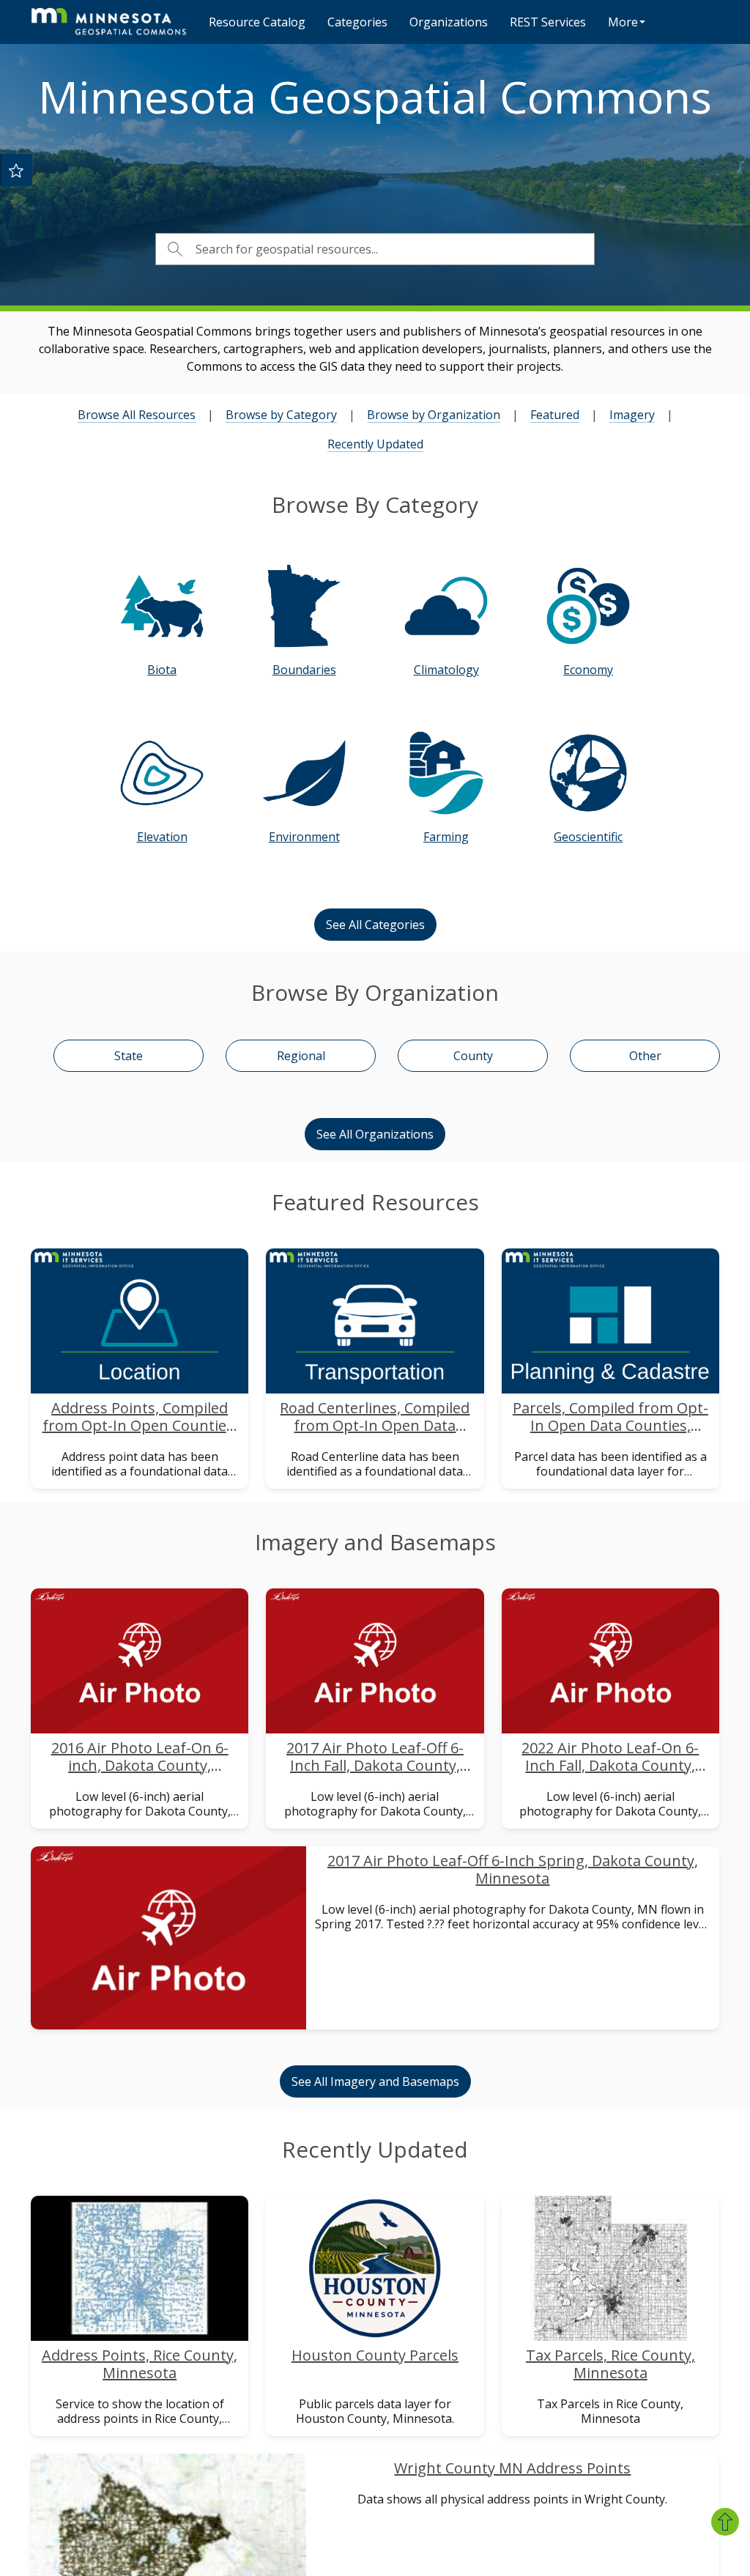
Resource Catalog (257, 22)
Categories (357, 22)
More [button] (623, 22)
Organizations (449, 22)
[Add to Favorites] (16, 170)
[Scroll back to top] (725, 2522)
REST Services (548, 22)
